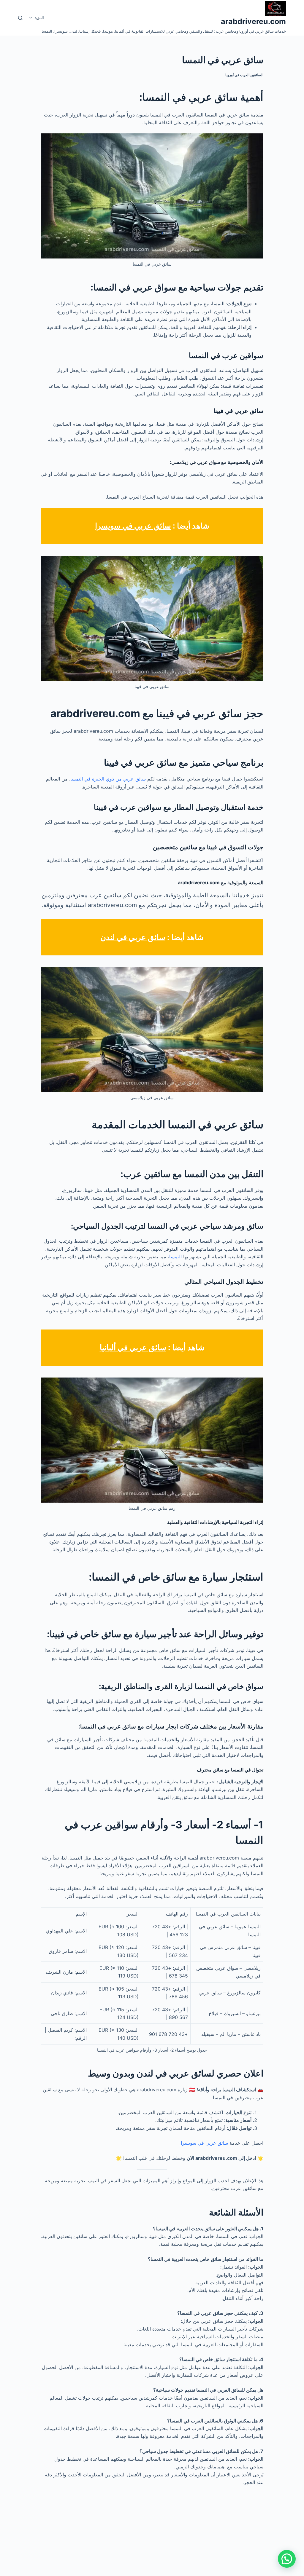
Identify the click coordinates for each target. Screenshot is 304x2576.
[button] (287, 2559)
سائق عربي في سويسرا (133, 526)
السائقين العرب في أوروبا (244, 75)
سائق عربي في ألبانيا (133, 1347)
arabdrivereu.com (253, 21)
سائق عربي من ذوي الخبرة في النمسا (108, 779)
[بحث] (20, 18)
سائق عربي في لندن (133, 937)
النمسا (175, 1257)
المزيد (39, 18)
